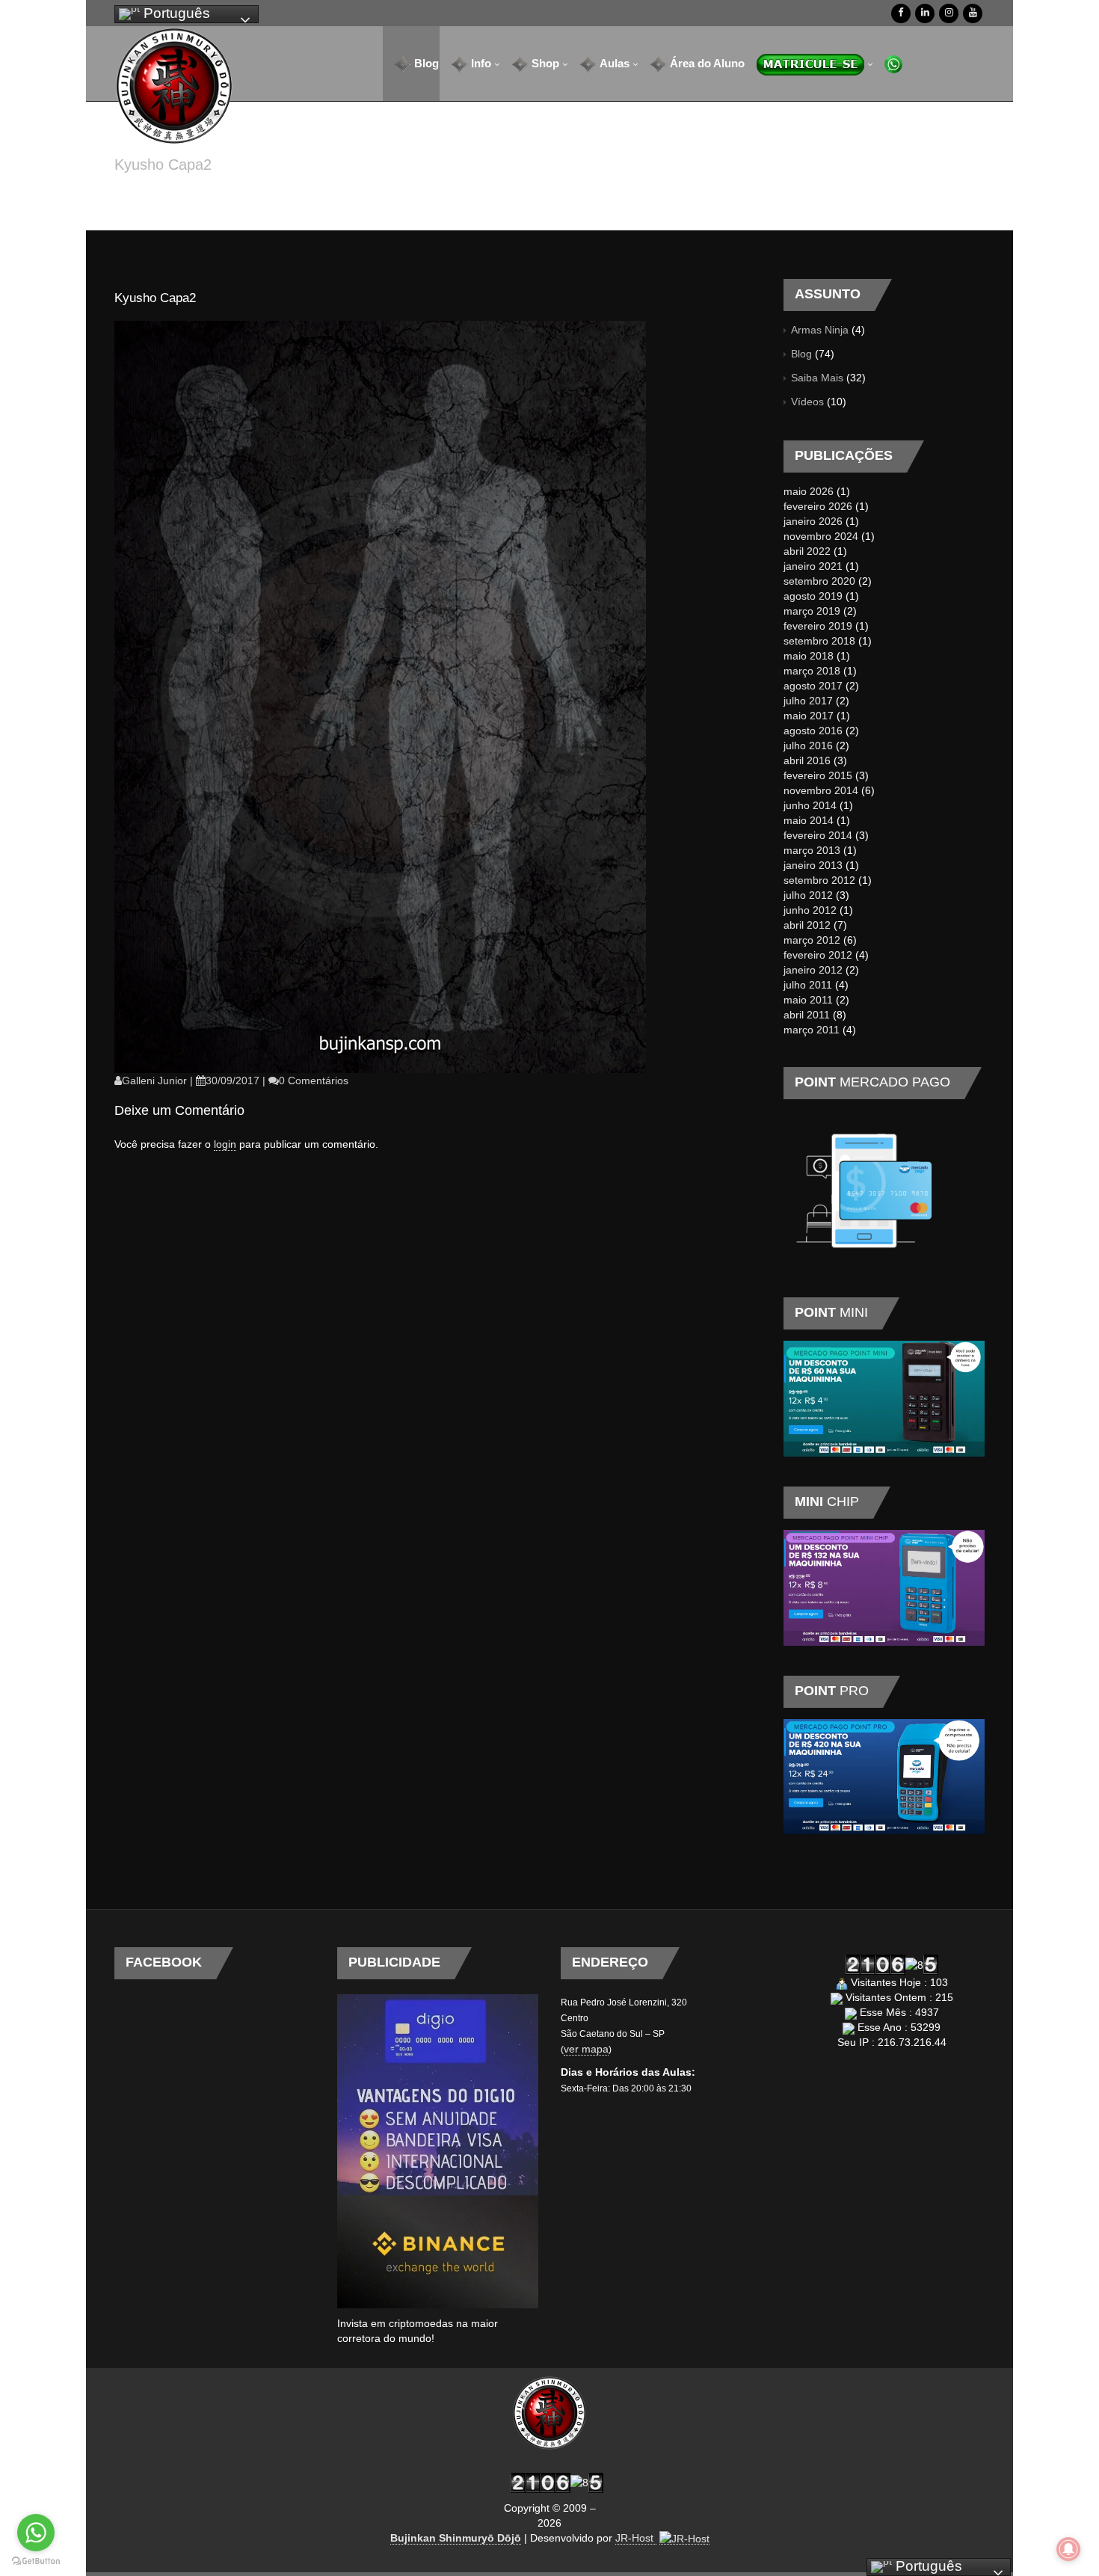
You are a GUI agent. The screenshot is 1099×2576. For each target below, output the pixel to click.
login (225, 1144)
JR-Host (636, 2538)
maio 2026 (809, 491)
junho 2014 (810, 805)
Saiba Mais (817, 378)
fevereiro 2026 (818, 506)
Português (175, 13)
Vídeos (807, 402)
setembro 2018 (819, 641)
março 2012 (812, 940)
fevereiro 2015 (818, 775)
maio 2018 (809, 656)
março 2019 (812, 611)
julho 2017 (808, 701)
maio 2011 (808, 1000)
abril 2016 (807, 760)
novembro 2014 (821, 790)
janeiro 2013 (813, 865)
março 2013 (812, 850)
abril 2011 (807, 1015)
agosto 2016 (813, 731)
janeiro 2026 (813, 521)
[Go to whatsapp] (36, 2533)
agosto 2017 (813, 686)
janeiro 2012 (813, 970)
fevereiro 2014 (818, 835)
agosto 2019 (813, 596)
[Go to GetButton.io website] (36, 2561)
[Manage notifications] (1068, 2549)
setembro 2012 (819, 880)
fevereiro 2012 (818, 955)
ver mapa (586, 2049)
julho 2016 (808, 746)
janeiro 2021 (813, 566)
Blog (801, 354)
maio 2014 (809, 820)
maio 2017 (809, 716)
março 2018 (812, 671)
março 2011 (812, 1030)
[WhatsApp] (888, 64)
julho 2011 (808, 985)
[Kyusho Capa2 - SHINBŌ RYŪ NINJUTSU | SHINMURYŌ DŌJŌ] (174, 86)
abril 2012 (807, 925)
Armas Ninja (820, 330)
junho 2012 (810, 910)
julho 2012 (808, 895)
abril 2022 (807, 551)
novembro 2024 (821, 536)
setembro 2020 (819, 581)
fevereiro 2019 (818, 626)
